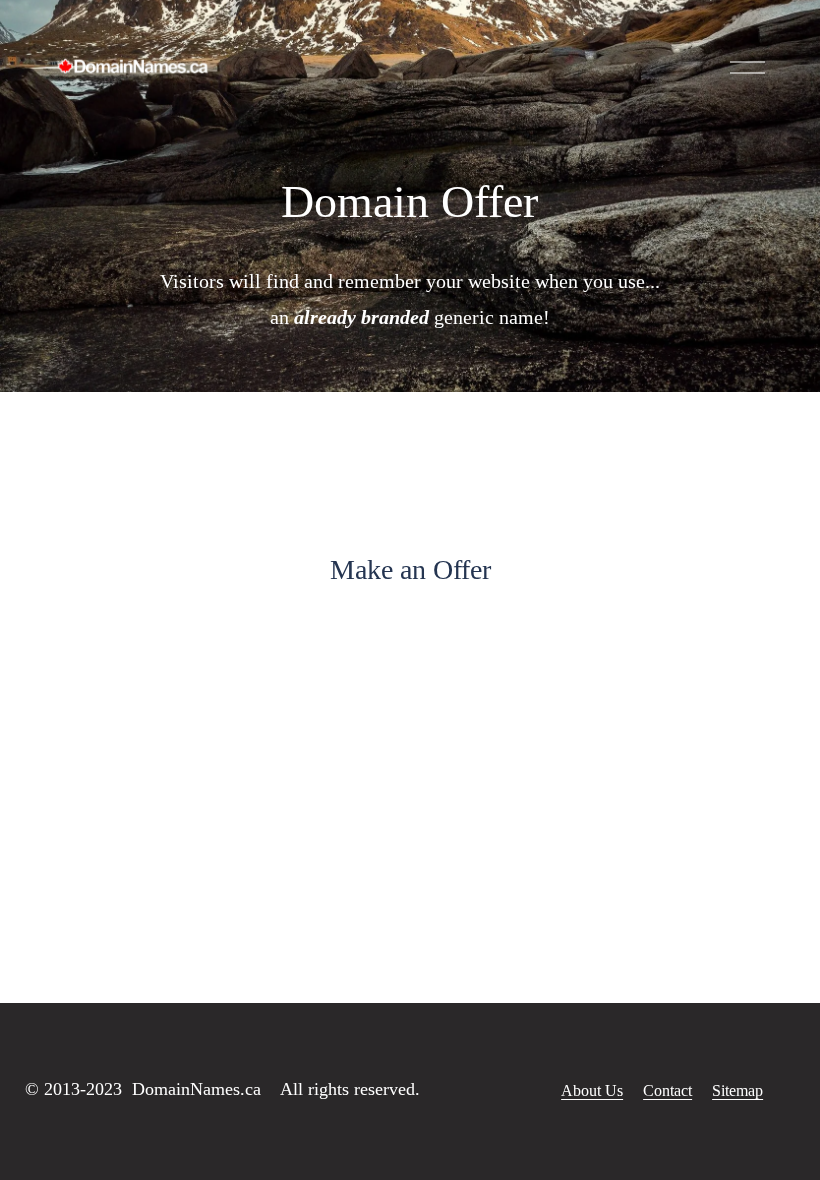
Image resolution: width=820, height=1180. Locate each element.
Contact (667, 1090)
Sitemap (737, 1090)
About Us (592, 1090)
